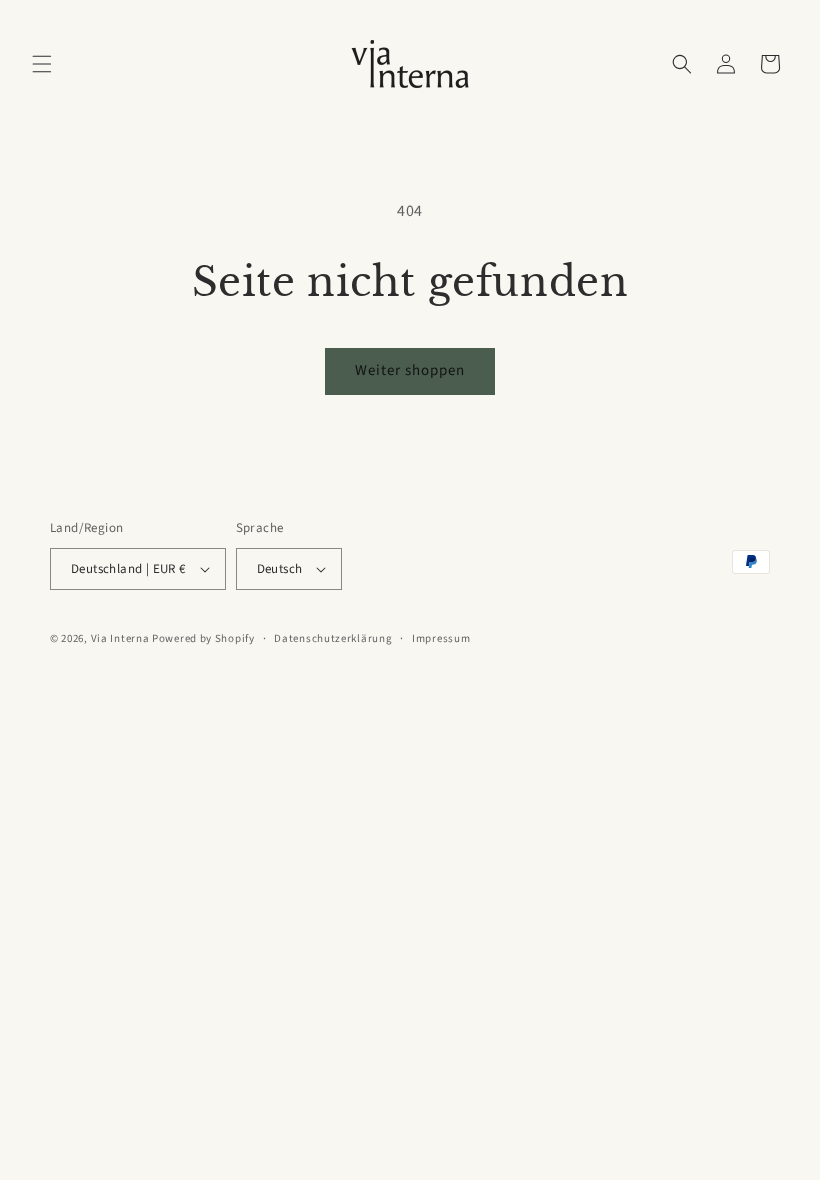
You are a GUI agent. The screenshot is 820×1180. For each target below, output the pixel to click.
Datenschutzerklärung (333, 638)
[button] (42, 64)
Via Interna (120, 638)
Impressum (441, 638)
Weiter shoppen (410, 370)
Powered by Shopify (203, 638)
